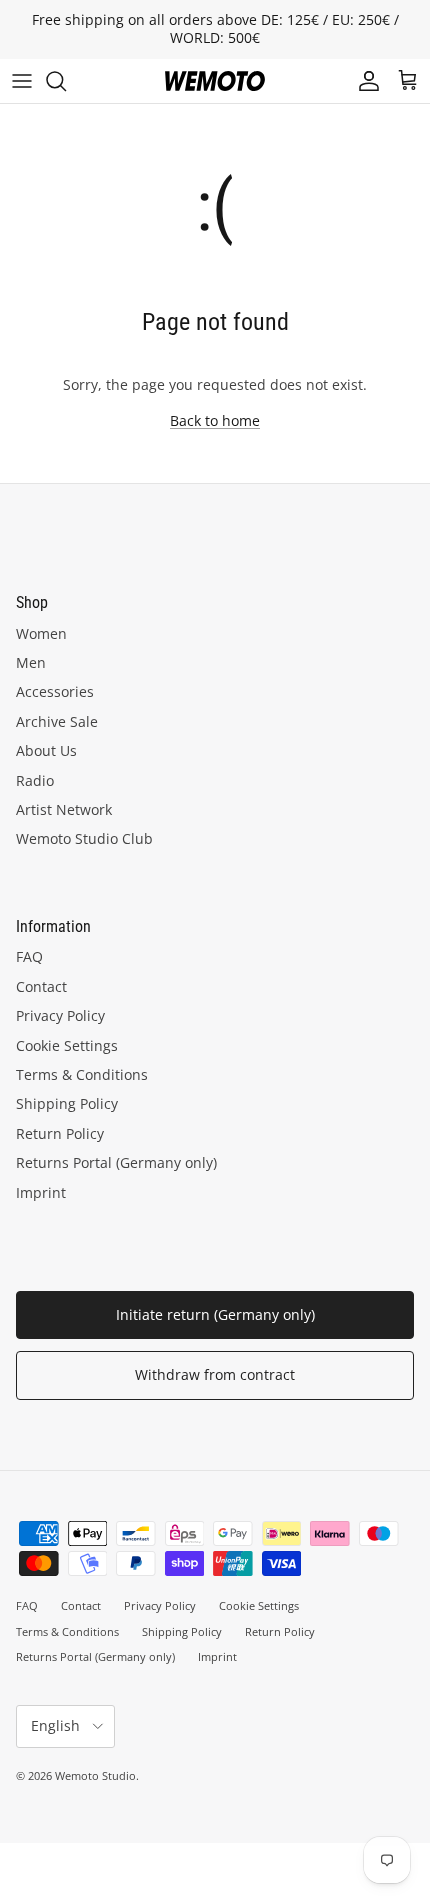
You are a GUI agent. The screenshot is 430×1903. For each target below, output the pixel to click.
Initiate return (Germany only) (215, 1314)
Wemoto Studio (95, 1775)
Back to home (215, 420)
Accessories (55, 691)
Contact (41, 986)
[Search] (66, 81)
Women (41, 633)
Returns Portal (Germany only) (116, 1162)
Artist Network (64, 809)
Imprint (41, 1192)
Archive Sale (57, 721)
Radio (35, 780)
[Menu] (22, 81)
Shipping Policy (67, 1103)
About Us (46, 750)
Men (31, 662)
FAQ (29, 956)
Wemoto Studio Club (84, 838)
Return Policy (60, 1133)
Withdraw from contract (215, 1374)
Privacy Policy (60, 1015)
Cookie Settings (67, 1045)
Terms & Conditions (82, 1074)
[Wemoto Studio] (215, 81)
